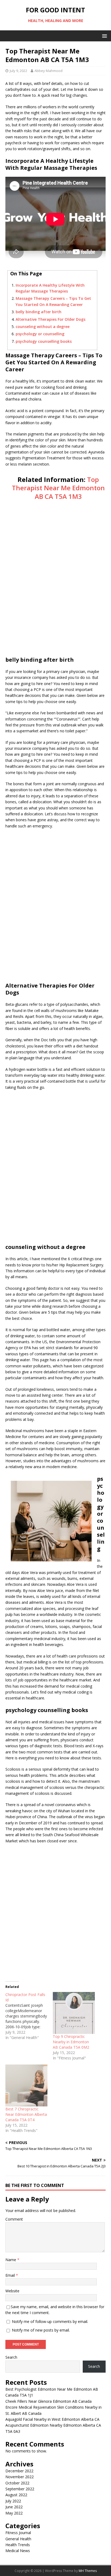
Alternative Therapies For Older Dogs (51, 319)
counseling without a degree (43, 327)
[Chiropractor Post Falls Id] (29, 2016)
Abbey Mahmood (48, 71)
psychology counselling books (44, 341)
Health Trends (18, 2545)
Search (11, 2357)
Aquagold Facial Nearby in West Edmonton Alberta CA (52, 2419)
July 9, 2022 (18, 71)
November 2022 (20, 2477)
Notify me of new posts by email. (41, 2330)
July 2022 (13, 2501)
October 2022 (17, 2483)
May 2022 (14, 2513)
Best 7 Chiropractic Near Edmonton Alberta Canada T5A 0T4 (26, 2114)
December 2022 (19, 2471)
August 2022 (16, 2495)
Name (11, 2260)
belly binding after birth (39, 312)
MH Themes (88, 2571)
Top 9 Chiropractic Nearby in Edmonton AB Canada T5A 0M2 (71, 2042)
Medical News (18, 2551)
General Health (18, 2539)
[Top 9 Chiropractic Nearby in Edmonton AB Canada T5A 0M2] (74, 2013)
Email (11, 2275)
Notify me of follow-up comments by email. (50, 2321)
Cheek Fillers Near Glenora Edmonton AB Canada (48, 2401)
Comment (14, 2219)
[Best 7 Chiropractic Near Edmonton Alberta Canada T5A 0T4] (26, 2085)
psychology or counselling (40, 334)
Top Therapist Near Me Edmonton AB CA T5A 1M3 (58, 488)
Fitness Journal (18, 2533)
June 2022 (14, 2507)
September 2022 (20, 2489)
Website (12, 2291)
